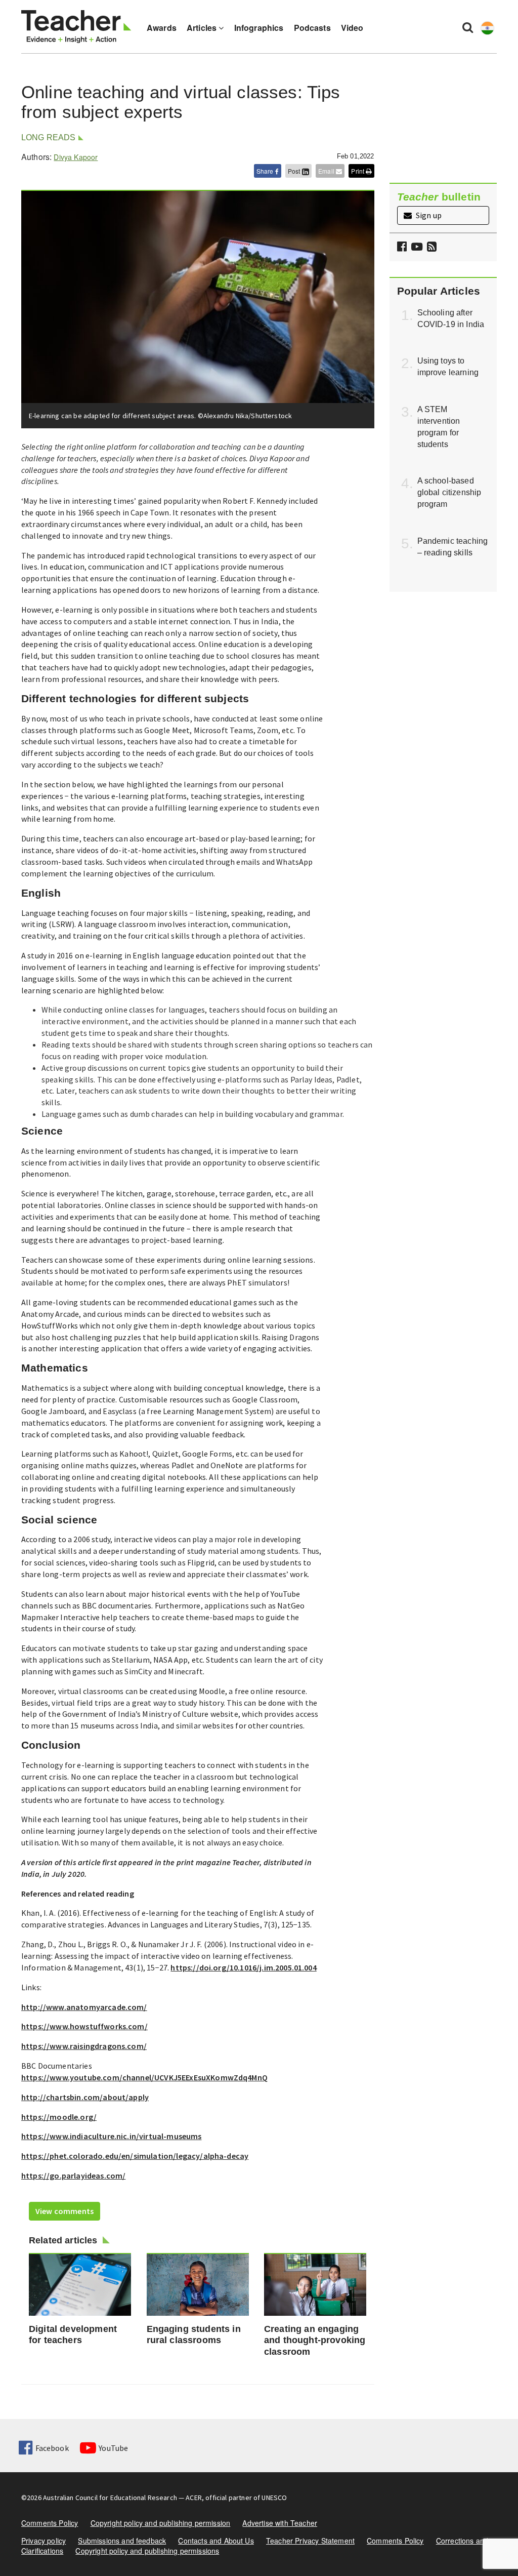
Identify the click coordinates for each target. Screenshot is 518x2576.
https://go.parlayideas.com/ (73, 2176)
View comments (64, 2211)
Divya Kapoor (76, 157)
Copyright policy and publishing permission (161, 2523)
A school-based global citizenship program (449, 492)
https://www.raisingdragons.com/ (84, 2046)
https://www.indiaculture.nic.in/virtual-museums (112, 2136)
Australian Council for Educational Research (110, 2498)
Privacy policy (44, 2541)
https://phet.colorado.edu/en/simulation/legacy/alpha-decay (135, 2156)
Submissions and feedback (122, 2541)
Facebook (52, 2448)
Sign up (428, 215)
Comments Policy (50, 2523)
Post (295, 171)
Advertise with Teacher (280, 2523)
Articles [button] (203, 28)
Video (352, 28)
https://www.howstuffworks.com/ (84, 2026)
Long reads (49, 137)
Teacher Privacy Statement (310, 2541)
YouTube (113, 2448)
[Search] (468, 27)
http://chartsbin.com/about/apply (85, 2097)
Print (358, 171)
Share (266, 171)
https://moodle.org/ (59, 2117)
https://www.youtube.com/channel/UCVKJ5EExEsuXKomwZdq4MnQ (144, 2077)
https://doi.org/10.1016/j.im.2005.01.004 (243, 1967)
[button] (430, 247)
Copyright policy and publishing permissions (147, 2551)
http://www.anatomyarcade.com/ (84, 2007)
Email (327, 171)
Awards (162, 28)
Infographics (259, 28)
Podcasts (312, 28)
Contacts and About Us (216, 2541)
